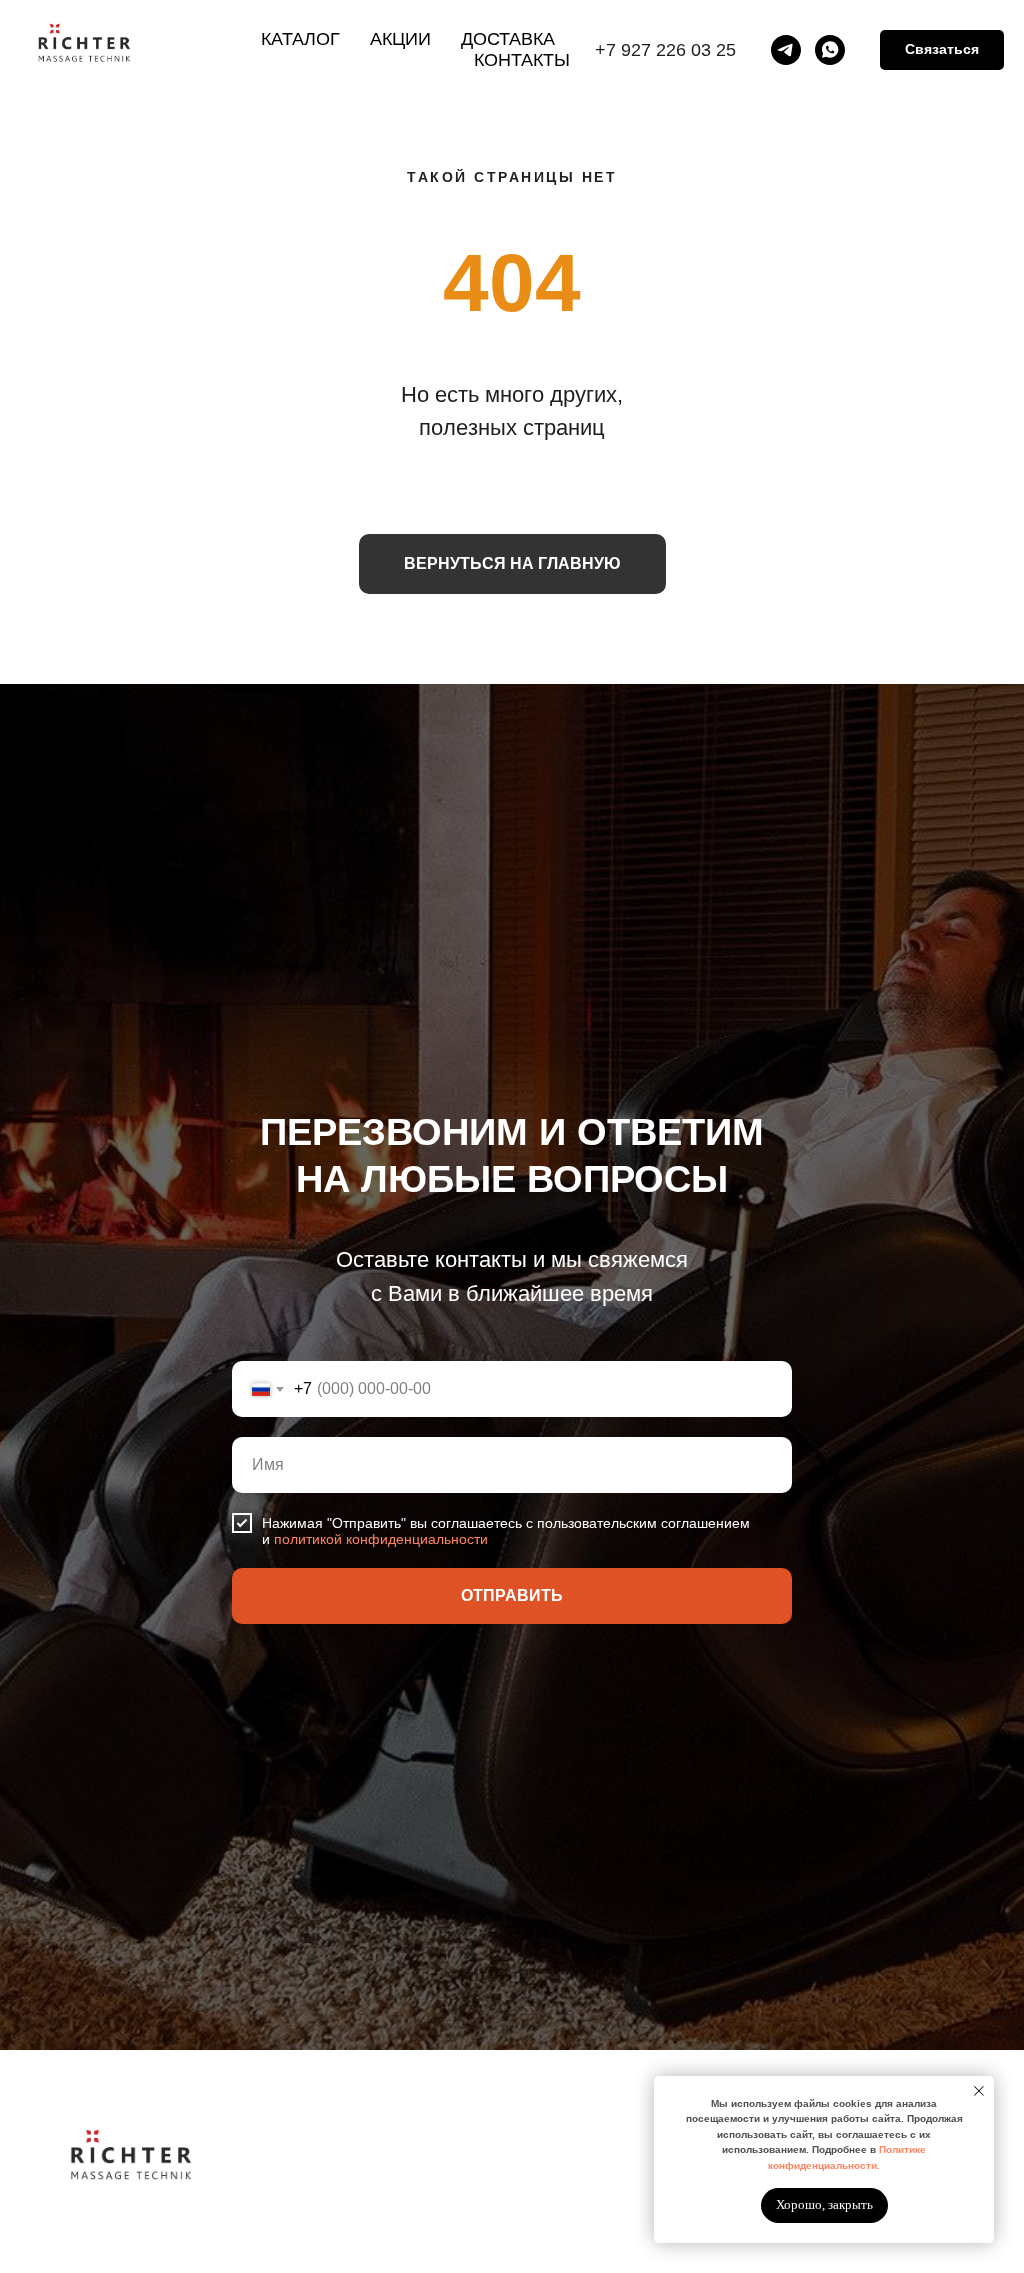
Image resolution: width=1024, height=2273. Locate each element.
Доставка (508, 39)
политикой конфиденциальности (381, 1993)
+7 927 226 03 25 (665, 50)
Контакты (522, 60)
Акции (400, 39)
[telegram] (786, 50)
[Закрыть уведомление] (979, 2091)
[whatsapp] (830, 50)
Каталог (300, 39)
